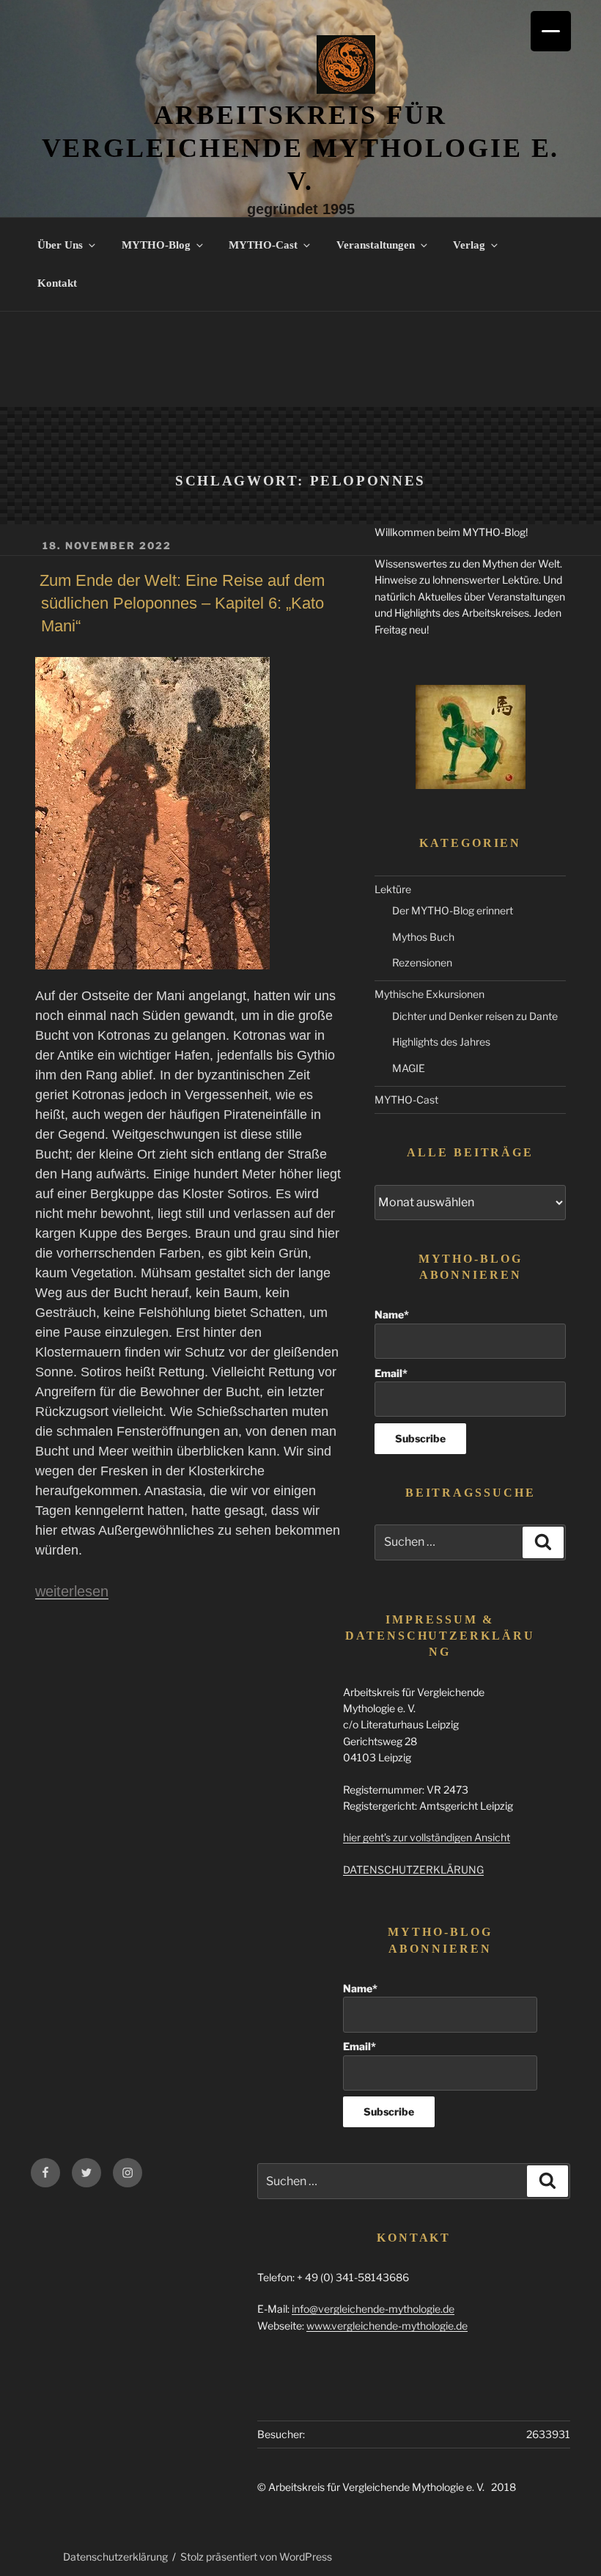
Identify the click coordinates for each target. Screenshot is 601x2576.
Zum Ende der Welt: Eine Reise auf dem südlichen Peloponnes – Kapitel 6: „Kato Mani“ (182, 603)
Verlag (469, 245)
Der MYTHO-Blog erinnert (453, 910)
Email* (391, 1373)
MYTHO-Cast (263, 245)
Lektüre (393, 889)
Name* (392, 1314)
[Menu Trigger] (551, 31)
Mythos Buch (423, 937)
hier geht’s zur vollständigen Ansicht (427, 1837)
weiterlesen (72, 1591)
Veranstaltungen (376, 245)
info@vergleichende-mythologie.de (373, 2309)
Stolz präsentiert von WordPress (256, 2557)
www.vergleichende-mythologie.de (387, 2326)
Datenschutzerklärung (115, 2557)
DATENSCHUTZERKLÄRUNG (413, 1869)
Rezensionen (422, 962)
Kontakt (57, 283)
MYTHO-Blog (156, 245)
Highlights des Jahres (441, 1042)
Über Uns (60, 245)
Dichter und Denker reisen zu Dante (475, 1016)
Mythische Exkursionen (429, 994)
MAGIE (409, 1068)
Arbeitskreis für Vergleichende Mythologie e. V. (301, 148)
